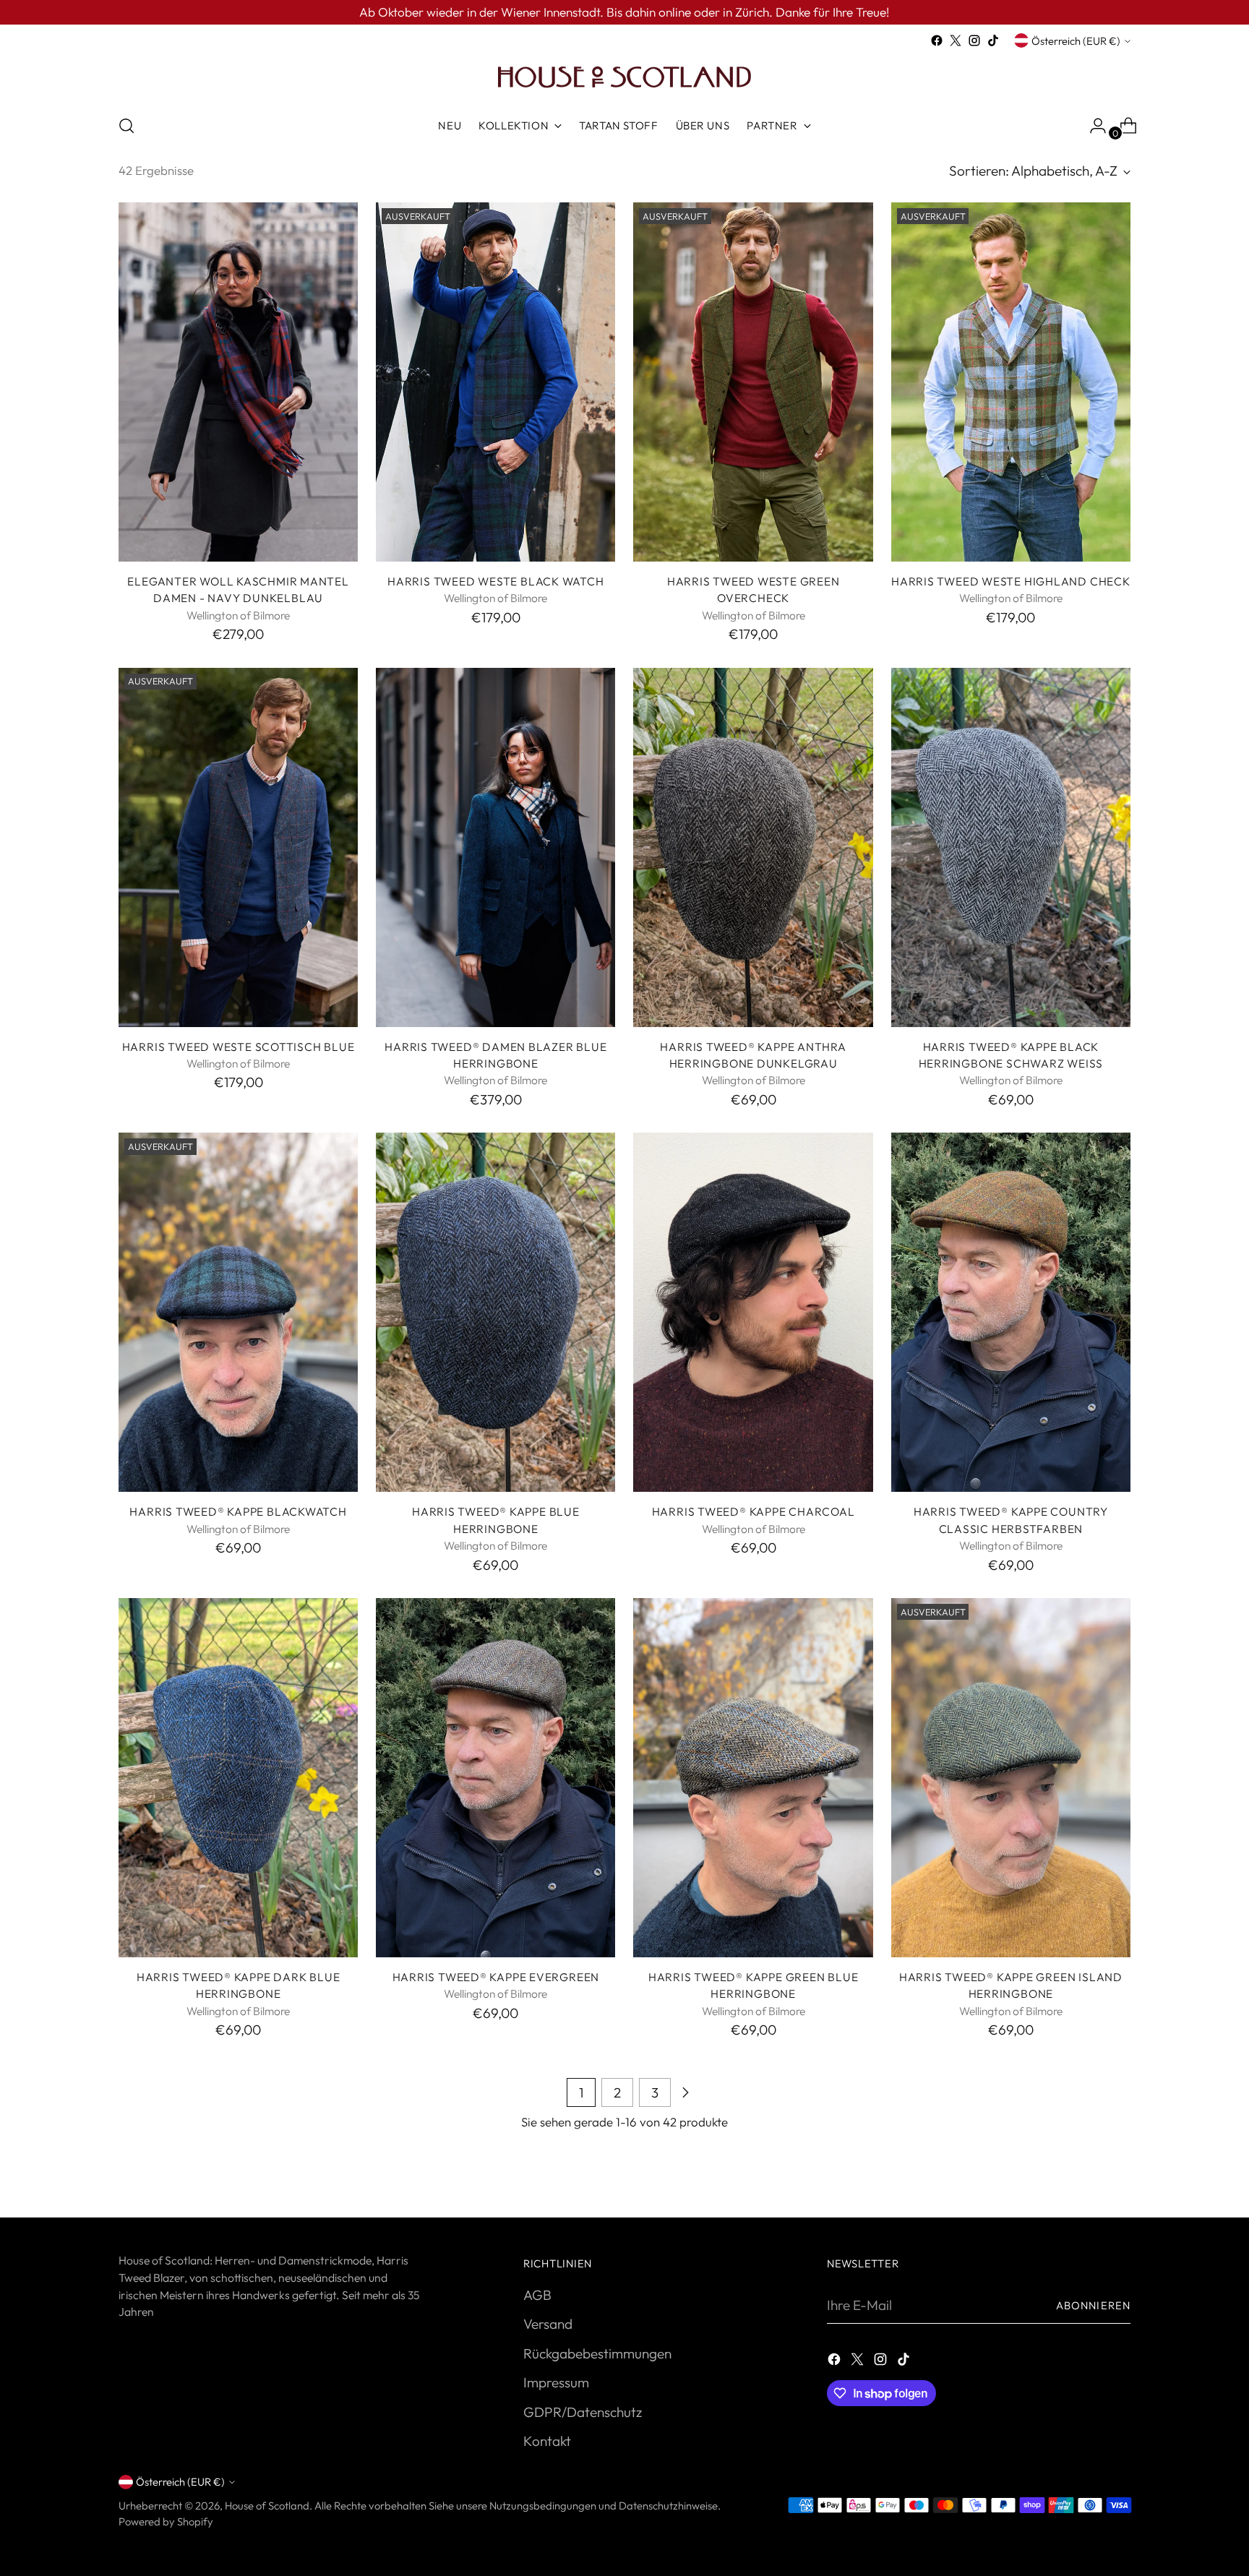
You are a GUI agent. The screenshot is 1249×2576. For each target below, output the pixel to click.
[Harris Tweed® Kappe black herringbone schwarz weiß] (1011, 847)
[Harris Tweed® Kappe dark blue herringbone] (238, 1778)
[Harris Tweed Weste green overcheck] (753, 382)
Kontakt (547, 2441)
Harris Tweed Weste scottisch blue (239, 1047)
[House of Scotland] (624, 76)
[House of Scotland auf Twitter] (956, 40)
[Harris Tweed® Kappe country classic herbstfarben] (1011, 1312)
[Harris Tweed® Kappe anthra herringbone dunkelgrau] (753, 847)
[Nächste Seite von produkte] (685, 2092)
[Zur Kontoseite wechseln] (1092, 126)
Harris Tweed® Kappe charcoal (754, 1511)
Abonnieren (1093, 2305)
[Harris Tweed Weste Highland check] (1011, 382)
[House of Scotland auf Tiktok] (993, 40)
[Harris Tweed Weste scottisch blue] (238, 847)
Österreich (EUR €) (1076, 41)
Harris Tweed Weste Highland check (1011, 581)
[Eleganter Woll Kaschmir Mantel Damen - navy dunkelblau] (238, 382)
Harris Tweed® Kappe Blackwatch (238, 1511)
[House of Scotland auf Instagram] (974, 40)
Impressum (556, 2382)
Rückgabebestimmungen (597, 2353)
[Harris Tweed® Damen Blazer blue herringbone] (495, 847)
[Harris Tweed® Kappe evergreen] (495, 1778)
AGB (537, 2295)
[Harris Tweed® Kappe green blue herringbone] (753, 1778)
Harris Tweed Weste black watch (495, 581)
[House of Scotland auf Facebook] (937, 40)
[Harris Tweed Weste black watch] (495, 382)
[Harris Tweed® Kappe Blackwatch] (238, 1312)
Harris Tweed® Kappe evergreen (496, 1977)
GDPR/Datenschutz (583, 2412)
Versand (548, 2324)
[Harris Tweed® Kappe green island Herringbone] (1011, 1778)
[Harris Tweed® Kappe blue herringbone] (495, 1312)
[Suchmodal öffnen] (126, 126)
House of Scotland (267, 2506)
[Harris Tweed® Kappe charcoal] (753, 1312)
